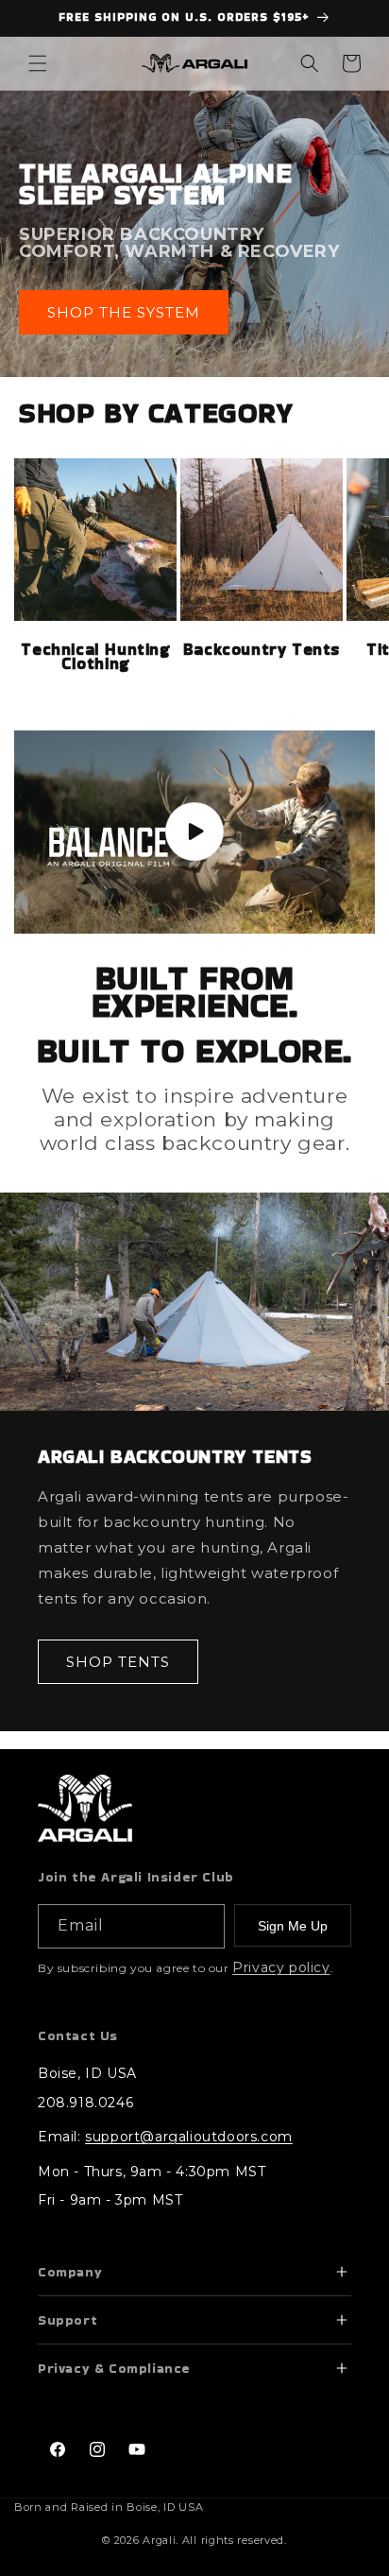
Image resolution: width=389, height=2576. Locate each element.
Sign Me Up (293, 1926)
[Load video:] (194, 832)
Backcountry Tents (262, 650)
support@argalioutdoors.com (189, 2137)
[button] (38, 63)
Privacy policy (281, 1967)
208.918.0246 (85, 2103)
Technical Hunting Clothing (95, 657)
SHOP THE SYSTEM (124, 311)
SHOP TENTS (118, 1662)
